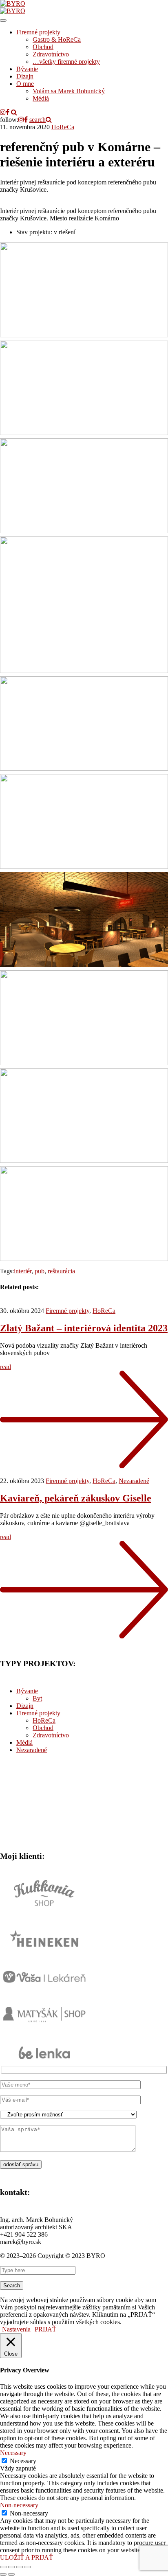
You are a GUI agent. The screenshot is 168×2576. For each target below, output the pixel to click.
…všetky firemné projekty (66, 62)
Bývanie (27, 69)
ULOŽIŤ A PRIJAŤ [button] (27, 2557)
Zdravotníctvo (51, 54)
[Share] (11, 2567)
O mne (25, 84)
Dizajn (25, 76)
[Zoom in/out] (28, 2567)
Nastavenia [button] (16, 2329)
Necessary (23, 2461)
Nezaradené (134, 1481)
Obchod (43, 47)
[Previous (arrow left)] (3, 2574)
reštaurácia (61, 1271)
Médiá (41, 98)
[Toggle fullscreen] (20, 2567)
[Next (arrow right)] (11, 2574)
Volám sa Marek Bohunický (69, 91)
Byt (37, 1698)
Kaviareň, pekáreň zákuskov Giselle (76, 1498)
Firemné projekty (38, 32)
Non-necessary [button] (19, 2505)
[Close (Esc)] (3, 2567)
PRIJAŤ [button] (45, 2329)
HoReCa (63, 127)
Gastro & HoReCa (57, 39)
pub (40, 1271)
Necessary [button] (13, 2453)
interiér (23, 1271)
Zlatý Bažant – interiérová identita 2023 (84, 1328)
